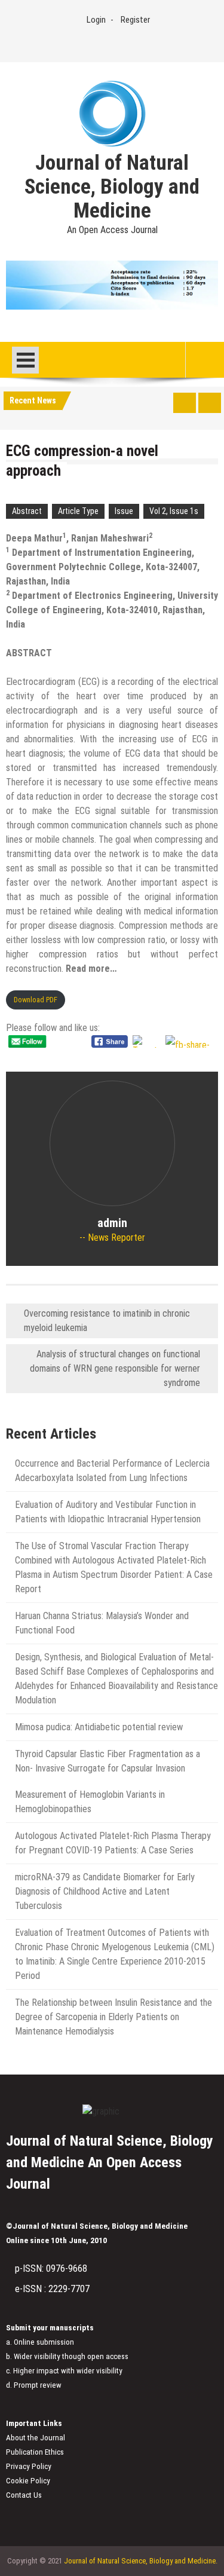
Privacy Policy (29, 2466)
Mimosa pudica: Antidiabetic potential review (99, 1727)
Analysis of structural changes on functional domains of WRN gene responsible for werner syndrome (115, 1368)
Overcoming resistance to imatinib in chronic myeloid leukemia (107, 1321)
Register (135, 20)
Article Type (78, 511)
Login (96, 20)
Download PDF (36, 1000)
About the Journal (36, 2438)
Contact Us (24, 2495)
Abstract (27, 511)
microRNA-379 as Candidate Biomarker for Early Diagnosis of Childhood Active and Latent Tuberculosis (105, 1891)
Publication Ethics (35, 2452)
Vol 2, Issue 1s (174, 511)
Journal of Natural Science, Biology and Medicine (112, 187)
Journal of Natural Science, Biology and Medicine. (141, 2561)
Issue (124, 511)
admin (112, 1223)
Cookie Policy (28, 2481)
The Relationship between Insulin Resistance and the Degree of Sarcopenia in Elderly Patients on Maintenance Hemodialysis (113, 2017)
